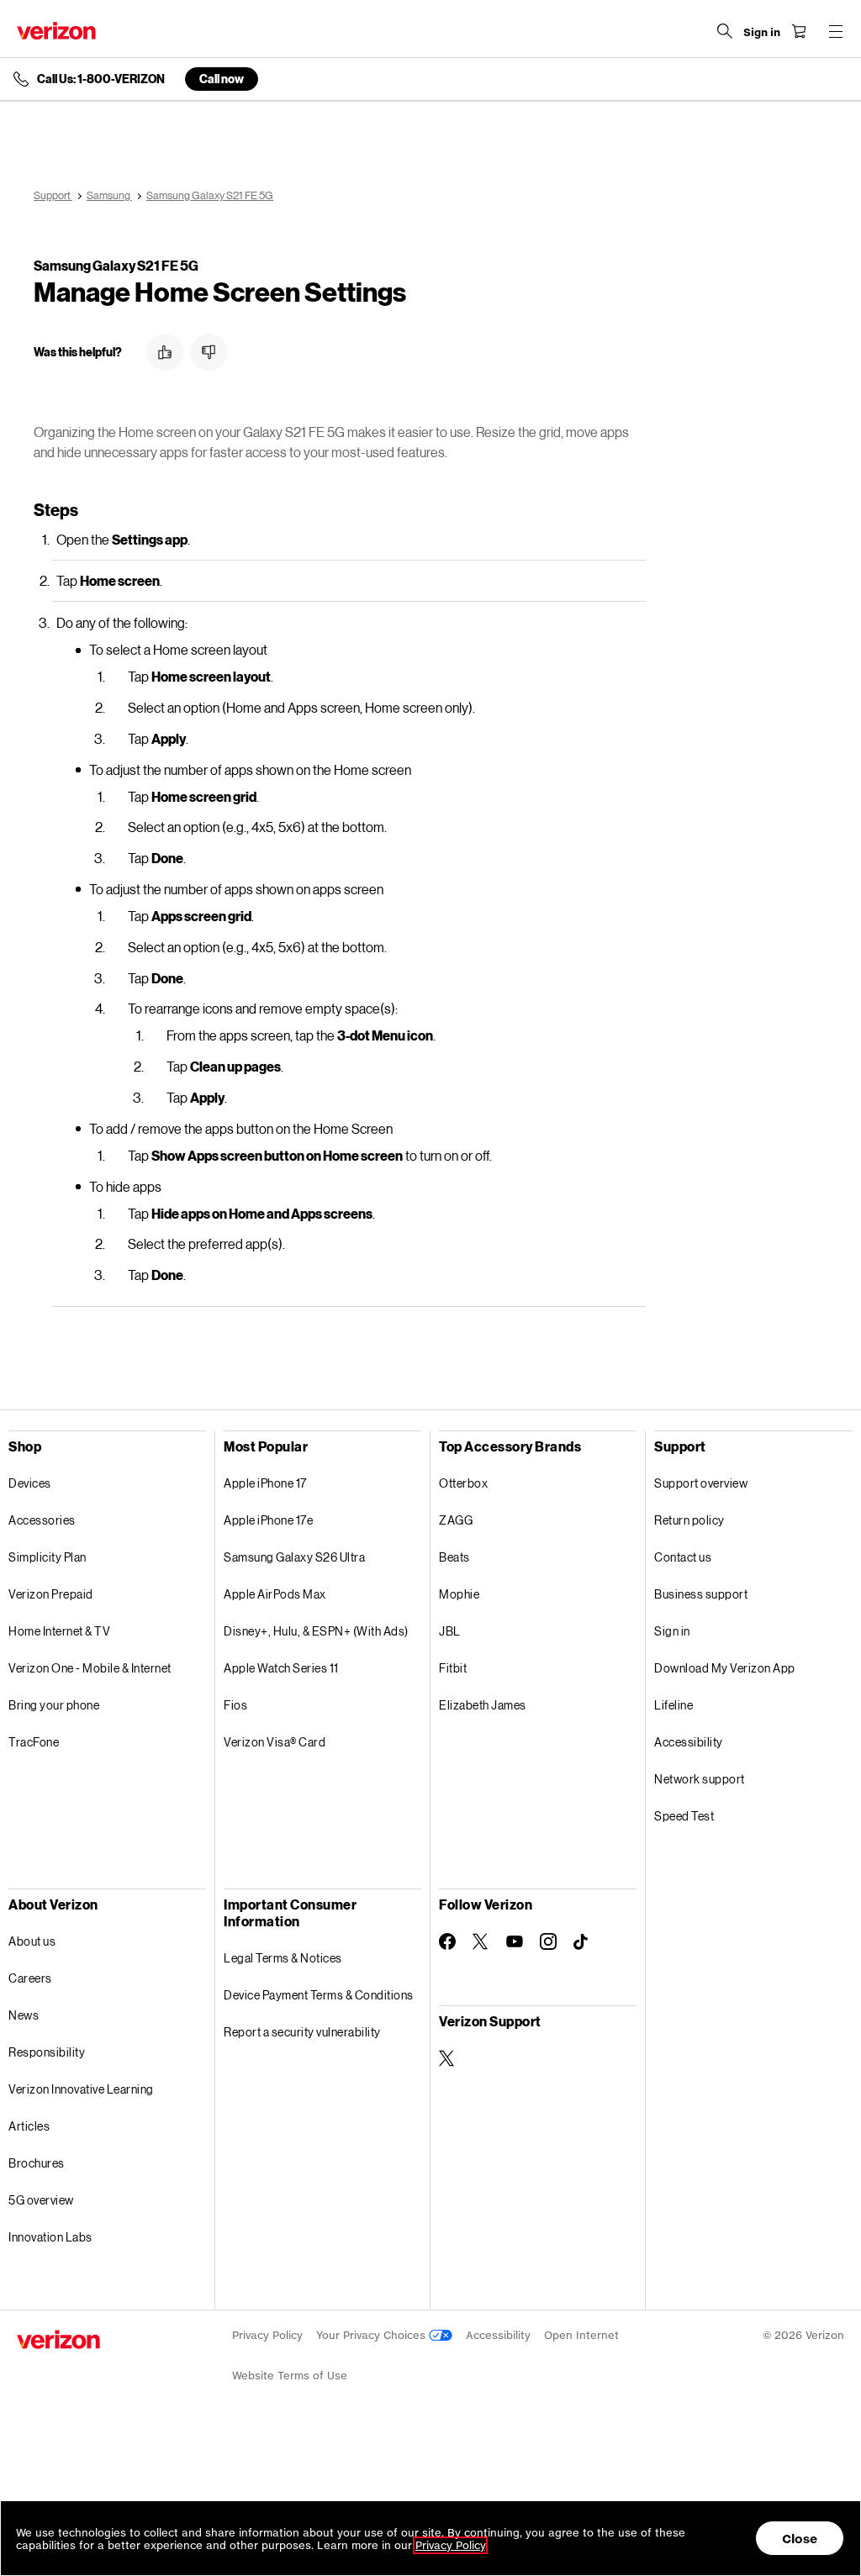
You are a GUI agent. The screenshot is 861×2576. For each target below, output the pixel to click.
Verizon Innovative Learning (81, 2089)
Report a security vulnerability (302, 2032)
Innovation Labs (50, 2237)
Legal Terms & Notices (283, 1958)
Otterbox (463, 1483)
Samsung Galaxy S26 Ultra (294, 1557)
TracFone (34, 1742)
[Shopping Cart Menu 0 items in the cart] (799, 31)
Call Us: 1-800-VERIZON (101, 79)
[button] (165, 352)
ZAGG (456, 1520)
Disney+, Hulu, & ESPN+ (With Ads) (316, 1631)
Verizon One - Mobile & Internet (90, 1668)
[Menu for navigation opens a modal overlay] (836, 31)
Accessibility (689, 1742)
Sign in (672, 1631)
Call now (222, 79)
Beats (454, 1557)
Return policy (689, 1520)
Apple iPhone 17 (265, 1483)
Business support (701, 1594)
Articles (29, 2126)
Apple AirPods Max (275, 1594)
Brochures (37, 2163)
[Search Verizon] (725, 31)
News (24, 2015)
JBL (450, 1631)
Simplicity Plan (48, 1557)
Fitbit (453, 1668)
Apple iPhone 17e (268, 1520)
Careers (30, 1978)
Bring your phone (54, 1705)
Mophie (459, 1594)
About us (32, 1941)
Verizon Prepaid (51, 1594)
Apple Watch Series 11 (281, 1668)
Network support (700, 1779)
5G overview (41, 2200)
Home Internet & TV (59, 1631)
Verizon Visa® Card (275, 1742)
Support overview (701, 1483)
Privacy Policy (267, 2335)
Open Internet (581, 2335)
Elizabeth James (483, 1705)
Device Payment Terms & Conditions (319, 1995)
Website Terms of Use (290, 2376)
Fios (235, 1705)
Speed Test (684, 1816)
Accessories (42, 1520)
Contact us (683, 1557)
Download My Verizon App (725, 1668)
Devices (30, 1483)
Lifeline (673, 1705)
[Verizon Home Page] (56, 31)
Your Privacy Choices (372, 2335)
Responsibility (47, 2052)
